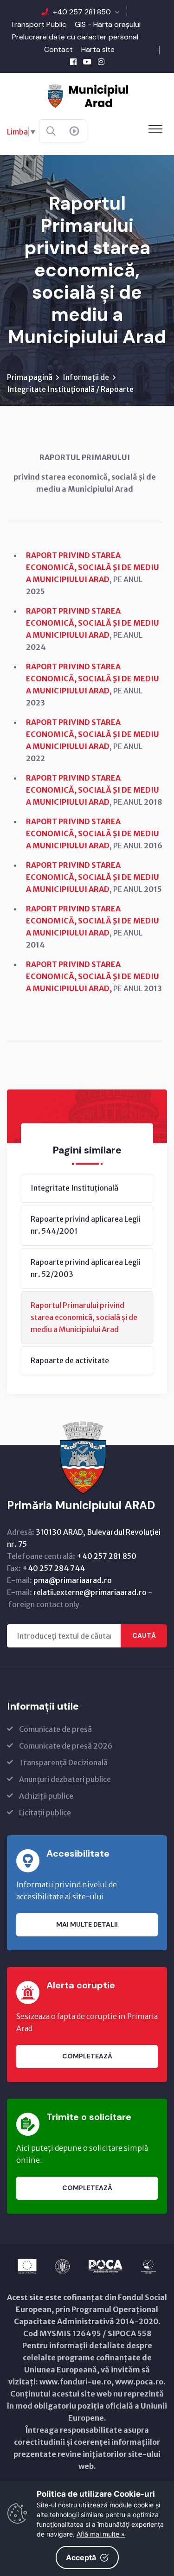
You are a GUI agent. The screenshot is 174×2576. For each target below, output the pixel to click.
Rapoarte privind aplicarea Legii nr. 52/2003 (86, 1268)
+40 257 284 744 (54, 1568)
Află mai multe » (101, 2534)
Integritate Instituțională (74, 1188)
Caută (144, 1635)
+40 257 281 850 (82, 12)
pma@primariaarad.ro (73, 1580)
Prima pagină (30, 377)
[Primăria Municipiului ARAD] (87, 95)
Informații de (86, 377)
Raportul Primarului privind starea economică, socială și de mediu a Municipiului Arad (84, 1317)
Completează (87, 2056)
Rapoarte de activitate (70, 1360)
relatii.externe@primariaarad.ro (90, 1592)
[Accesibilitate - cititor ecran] (74, 131)
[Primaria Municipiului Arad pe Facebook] (73, 62)
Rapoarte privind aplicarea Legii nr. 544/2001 (86, 1225)
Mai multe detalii (87, 1924)
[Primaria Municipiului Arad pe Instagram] (101, 62)
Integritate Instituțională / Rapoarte (70, 389)
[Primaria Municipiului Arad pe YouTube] (87, 62)
